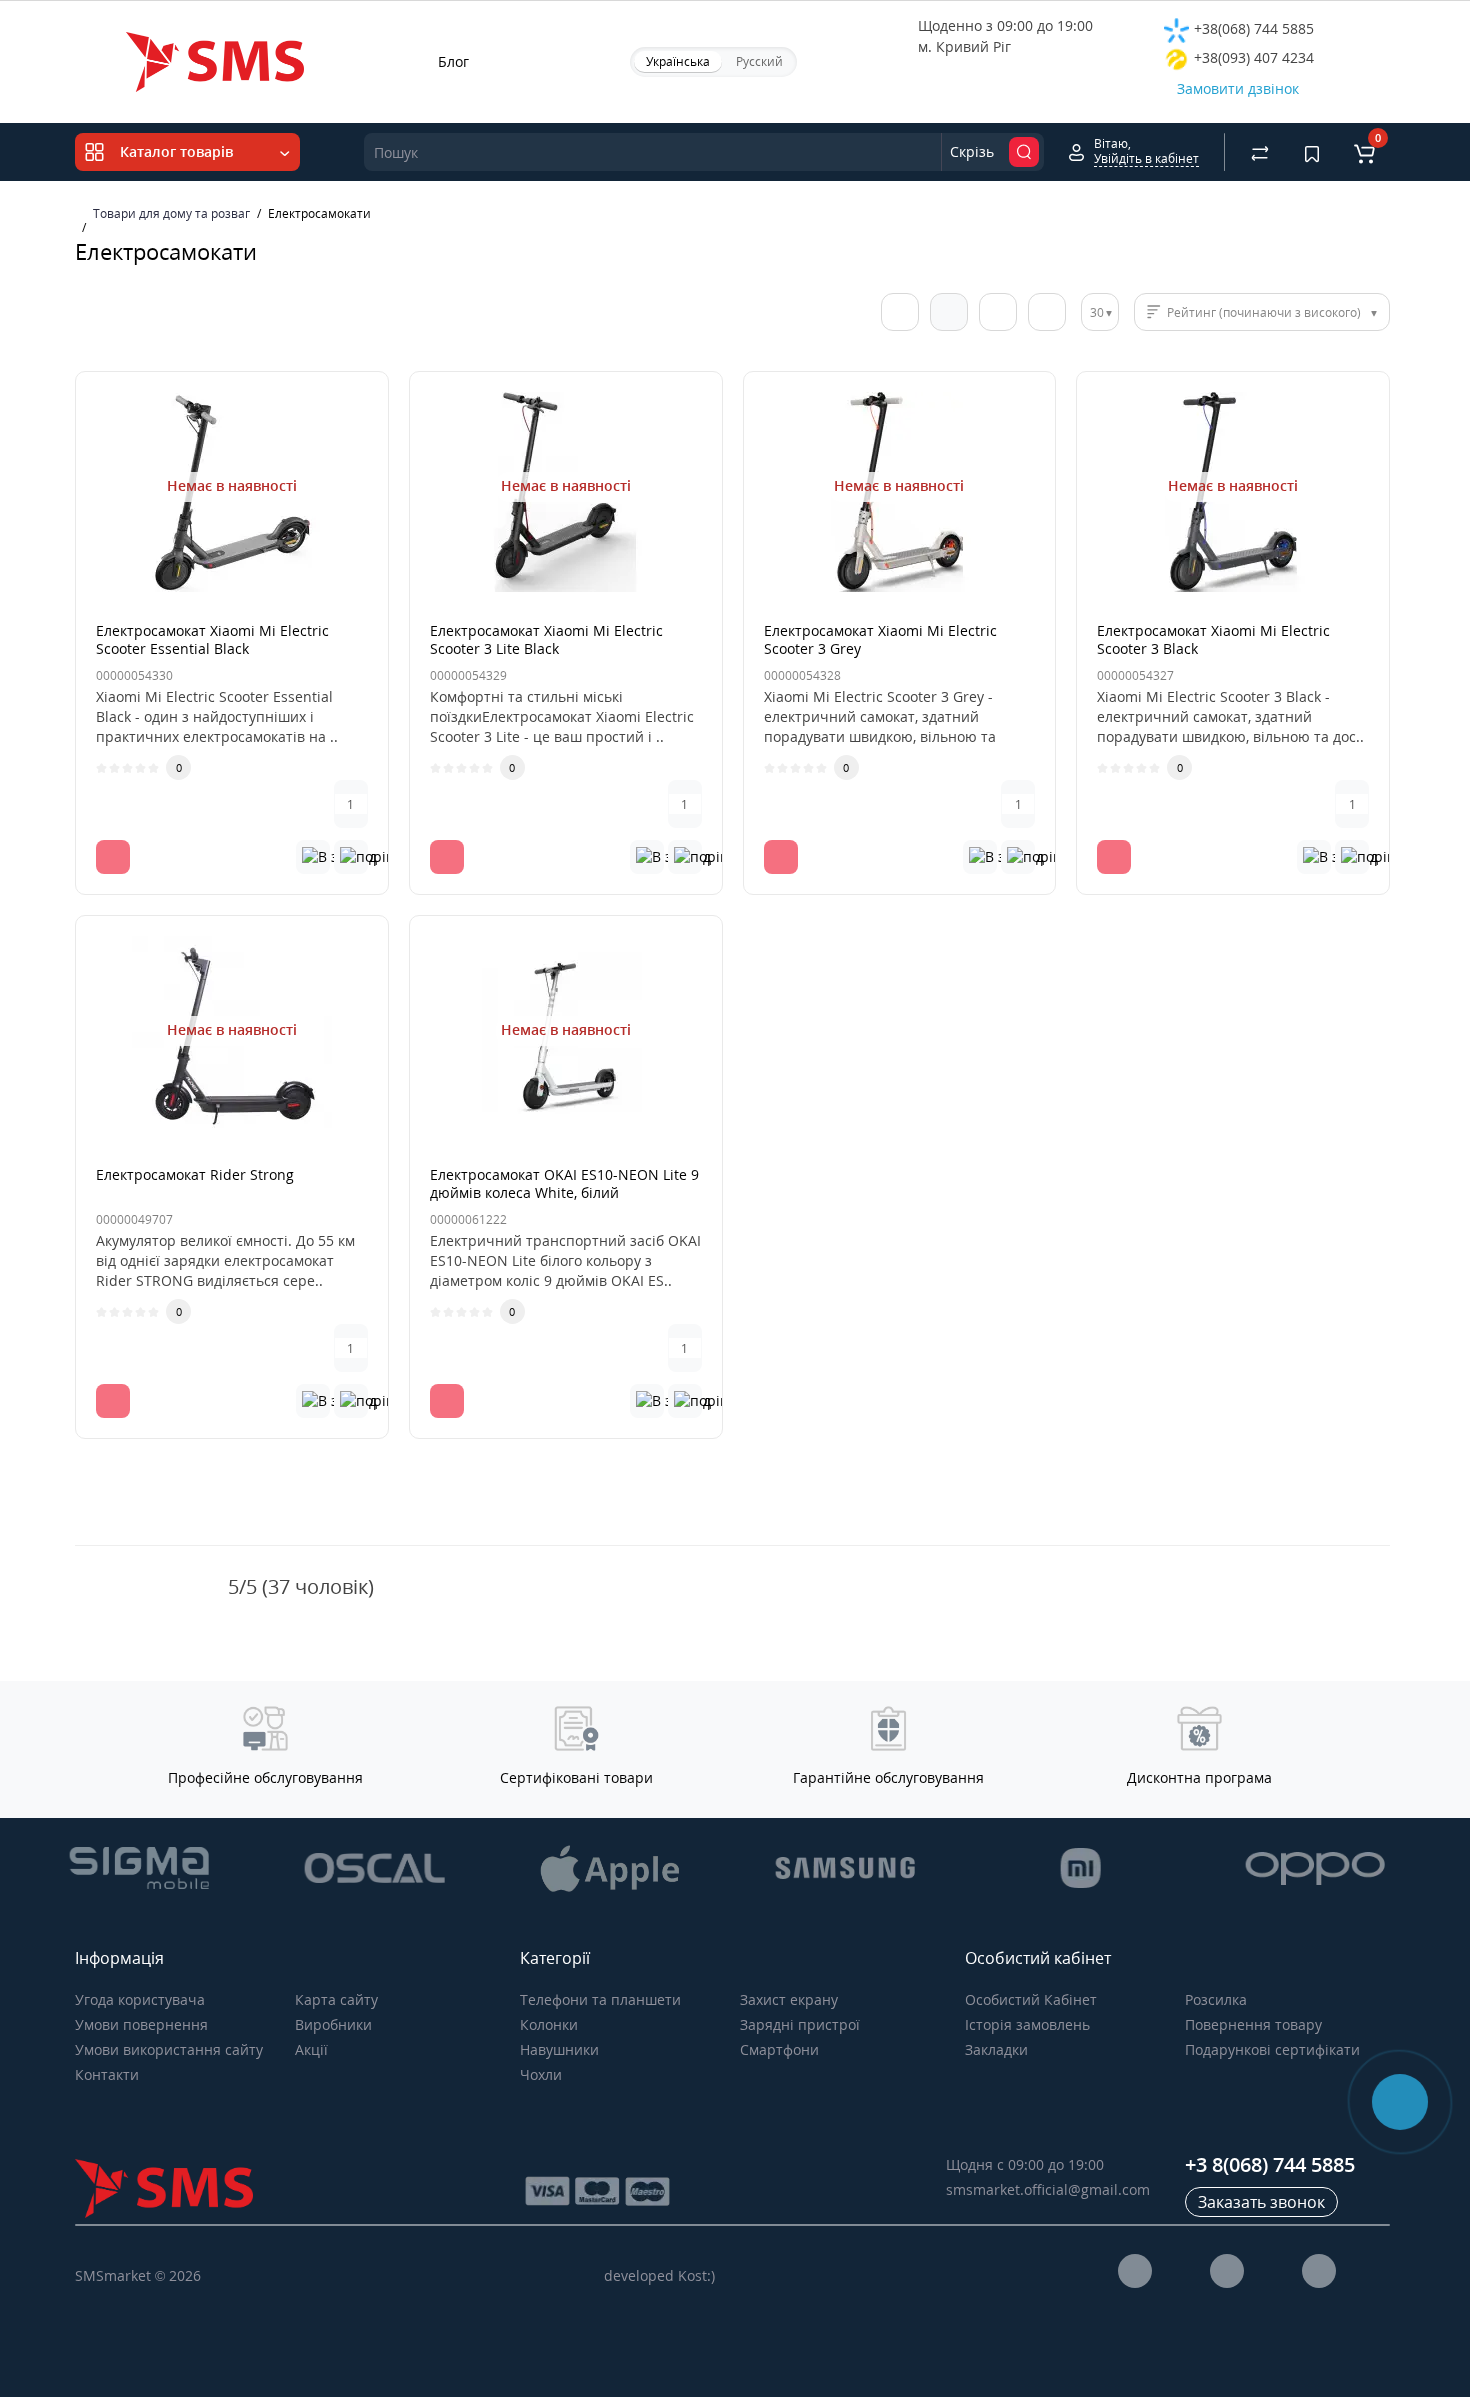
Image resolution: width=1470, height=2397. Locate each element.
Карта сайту (336, 1999)
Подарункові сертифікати (1272, 2049)
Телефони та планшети (600, 1999)
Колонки (549, 2024)
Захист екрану (789, 1999)
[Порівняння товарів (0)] (1260, 152)
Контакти (107, 2074)
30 (1097, 312)
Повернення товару (1253, 2024)
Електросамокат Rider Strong (195, 1174)
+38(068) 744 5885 (1252, 28)
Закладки (996, 2049)
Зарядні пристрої (800, 2024)
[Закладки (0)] (1312, 152)
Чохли (541, 2074)
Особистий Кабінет (1031, 1999)
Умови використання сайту (169, 2049)
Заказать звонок (1261, 2202)
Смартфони (779, 2049)
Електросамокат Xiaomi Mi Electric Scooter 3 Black (1213, 639)
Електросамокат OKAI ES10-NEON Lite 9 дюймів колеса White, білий (564, 1183)
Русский (759, 61)
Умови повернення (141, 2024)
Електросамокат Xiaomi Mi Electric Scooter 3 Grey (880, 639)
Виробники (333, 2024)
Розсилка (1216, 1999)
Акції (311, 2049)
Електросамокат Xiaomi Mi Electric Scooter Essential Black (212, 639)
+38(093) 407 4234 (1252, 57)
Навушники (559, 2049)
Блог (453, 61)
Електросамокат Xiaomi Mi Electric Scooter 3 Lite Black (546, 639)
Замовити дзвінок (1238, 88)
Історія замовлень (1027, 2024)
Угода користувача (140, 1999)
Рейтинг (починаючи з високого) (1264, 312)
